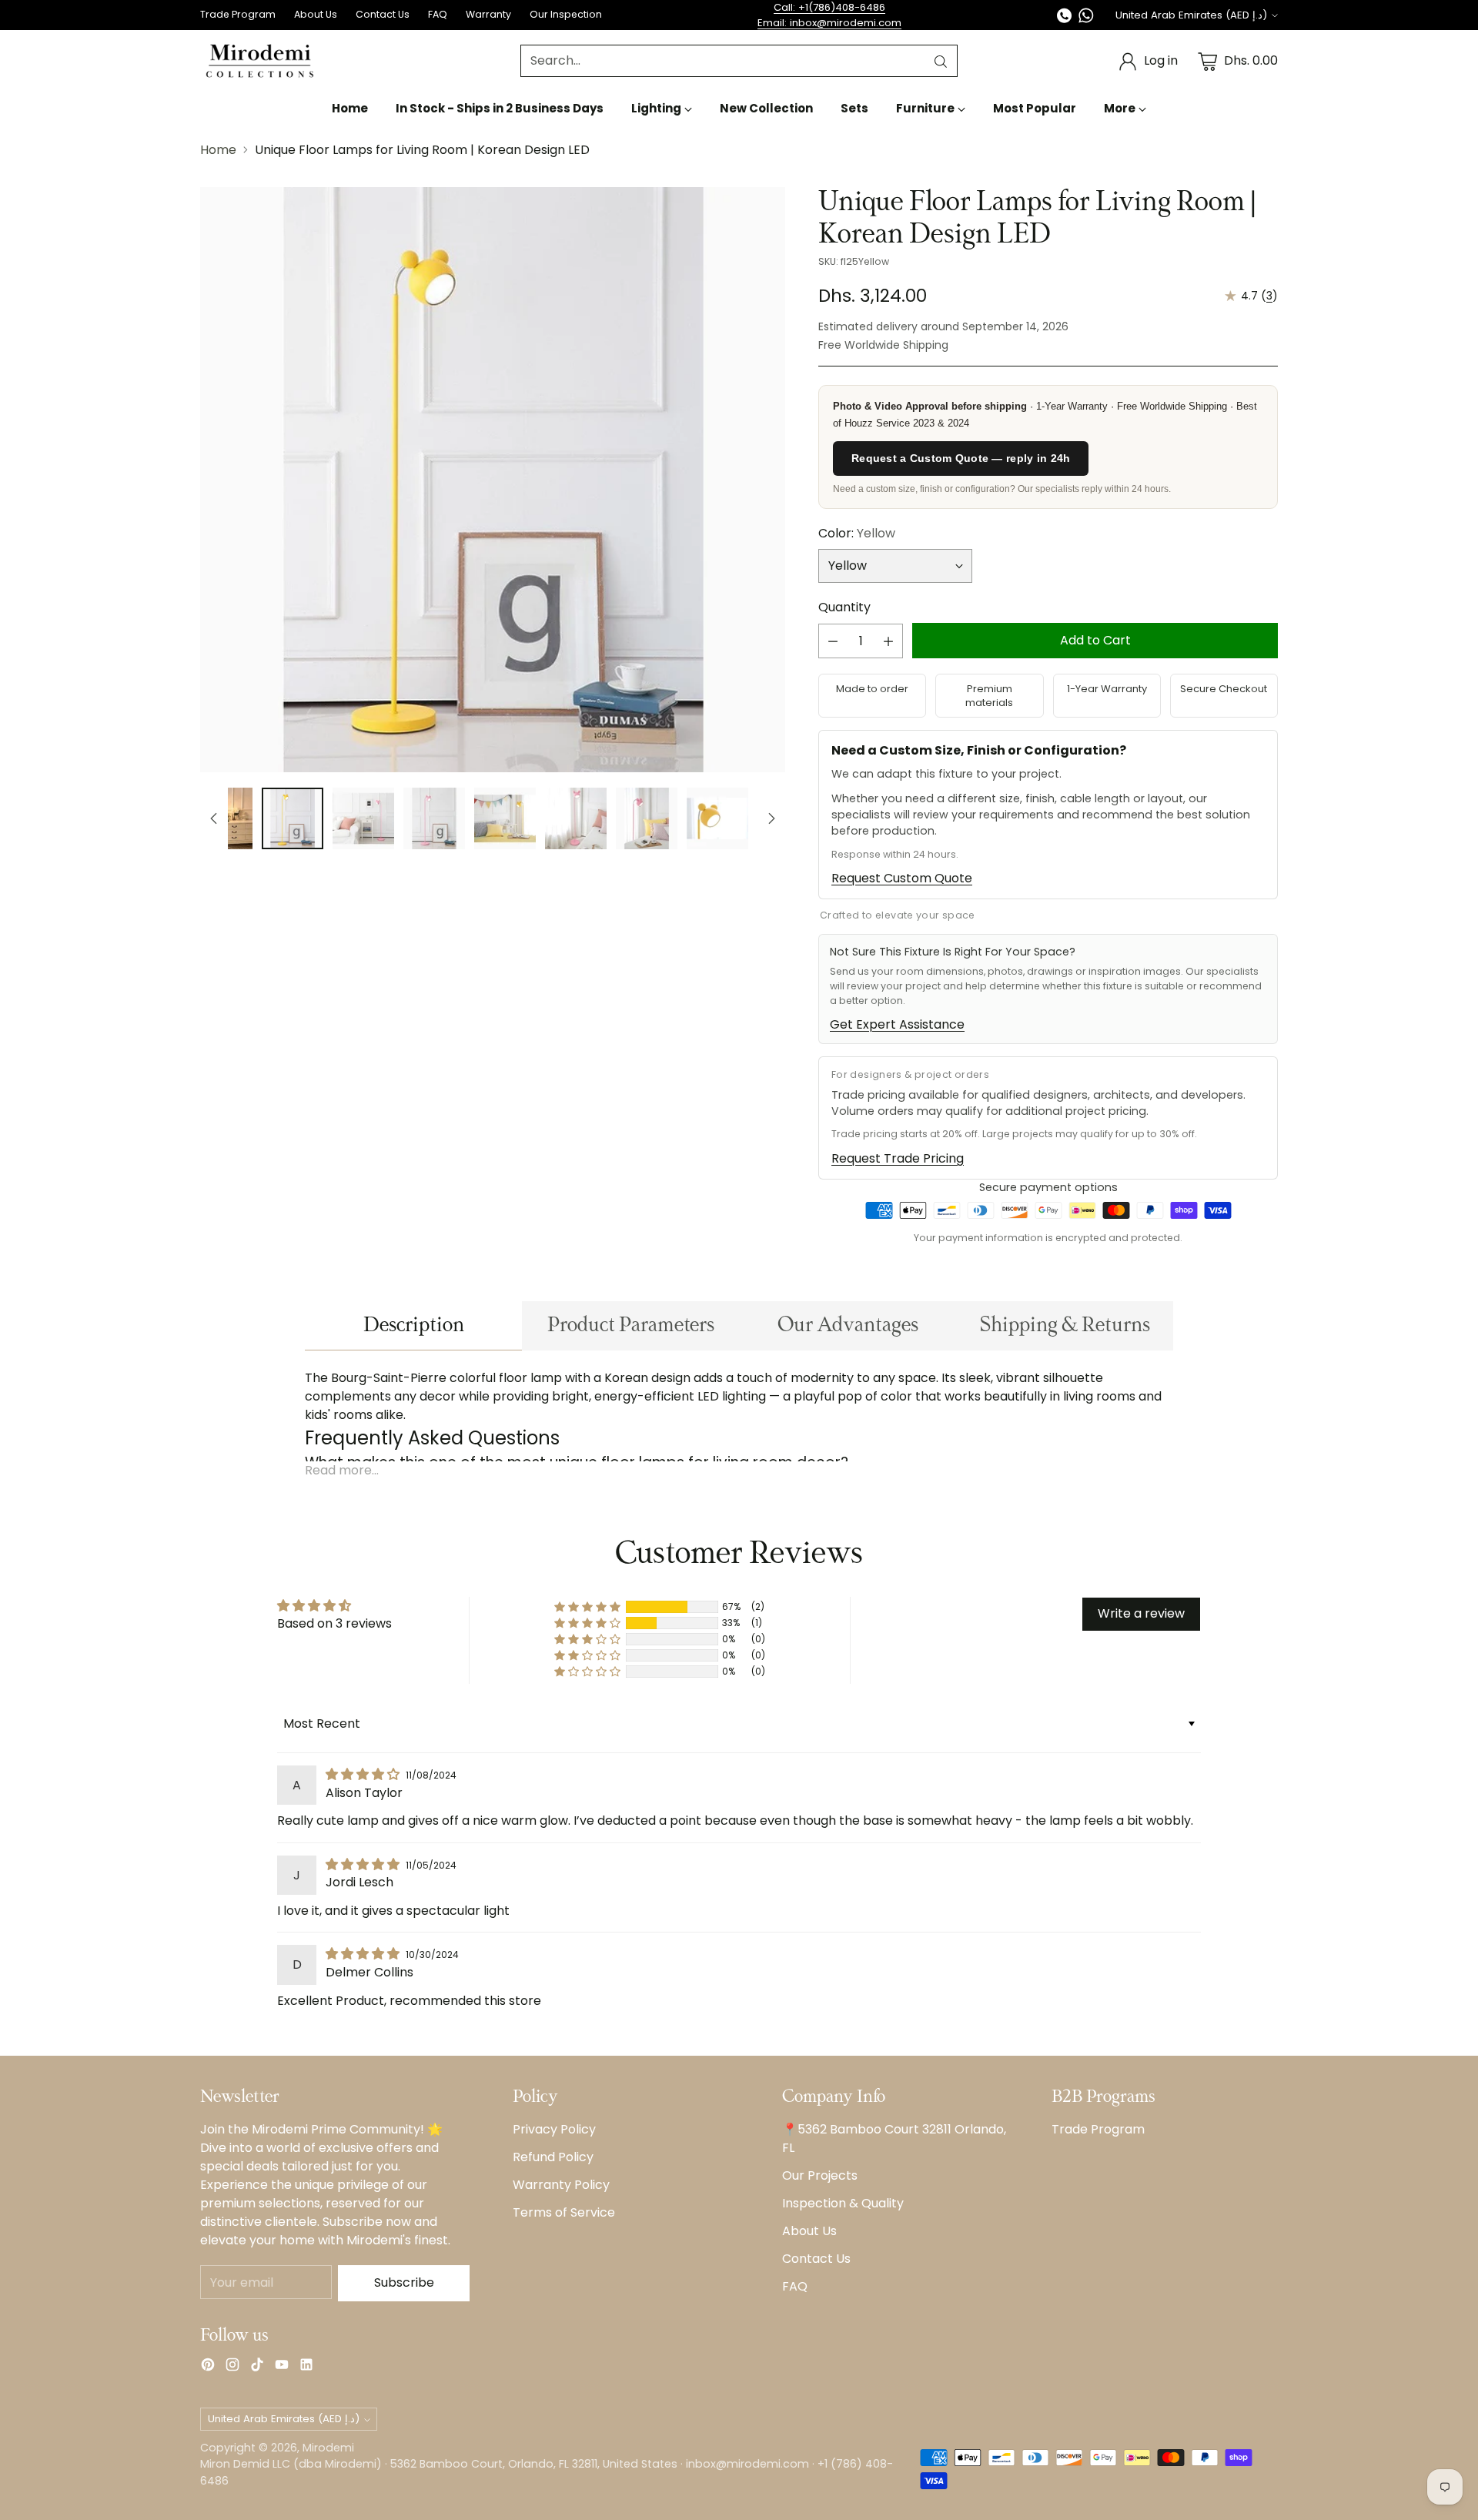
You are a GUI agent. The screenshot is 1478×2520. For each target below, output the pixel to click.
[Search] (941, 62)
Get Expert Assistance (897, 1024)
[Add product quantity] (888, 641)
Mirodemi (328, 2448)
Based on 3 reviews (334, 1623)
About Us (809, 2231)
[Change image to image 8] (717, 818)
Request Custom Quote (902, 878)
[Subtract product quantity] (833, 641)
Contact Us (816, 2259)
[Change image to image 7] (647, 818)
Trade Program (1098, 2129)
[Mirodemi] (260, 61)
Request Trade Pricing (898, 1158)
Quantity (844, 607)
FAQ (795, 2286)
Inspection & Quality (843, 2203)
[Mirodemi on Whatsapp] (1086, 18)
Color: (857, 533)
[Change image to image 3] (363, 818)
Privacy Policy (554, 2129)
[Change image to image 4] (434, 818)
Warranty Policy (561, 2185)
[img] (364, 1774)
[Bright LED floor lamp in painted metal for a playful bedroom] (493, 480)
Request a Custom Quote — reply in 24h (961, 458)
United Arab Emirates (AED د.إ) (1191, 15)
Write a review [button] (1141, 1613)
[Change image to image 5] (505, 818)
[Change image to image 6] (576, 818)
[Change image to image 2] (293, 818)
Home (218, 150)
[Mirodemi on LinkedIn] (306, 2367)
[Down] (771, 818)
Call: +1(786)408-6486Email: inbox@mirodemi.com (829, 15)
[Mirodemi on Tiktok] (257, 2367)
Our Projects (820, 2175)
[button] (587, 1607)
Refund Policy (553, 2157)
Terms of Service (564, 2212)
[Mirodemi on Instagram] (232, 2367)
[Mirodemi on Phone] (1065, 18)
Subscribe (404, 2282)
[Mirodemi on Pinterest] (208, 2367)
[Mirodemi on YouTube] (282, 2367)
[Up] (214, 818)
